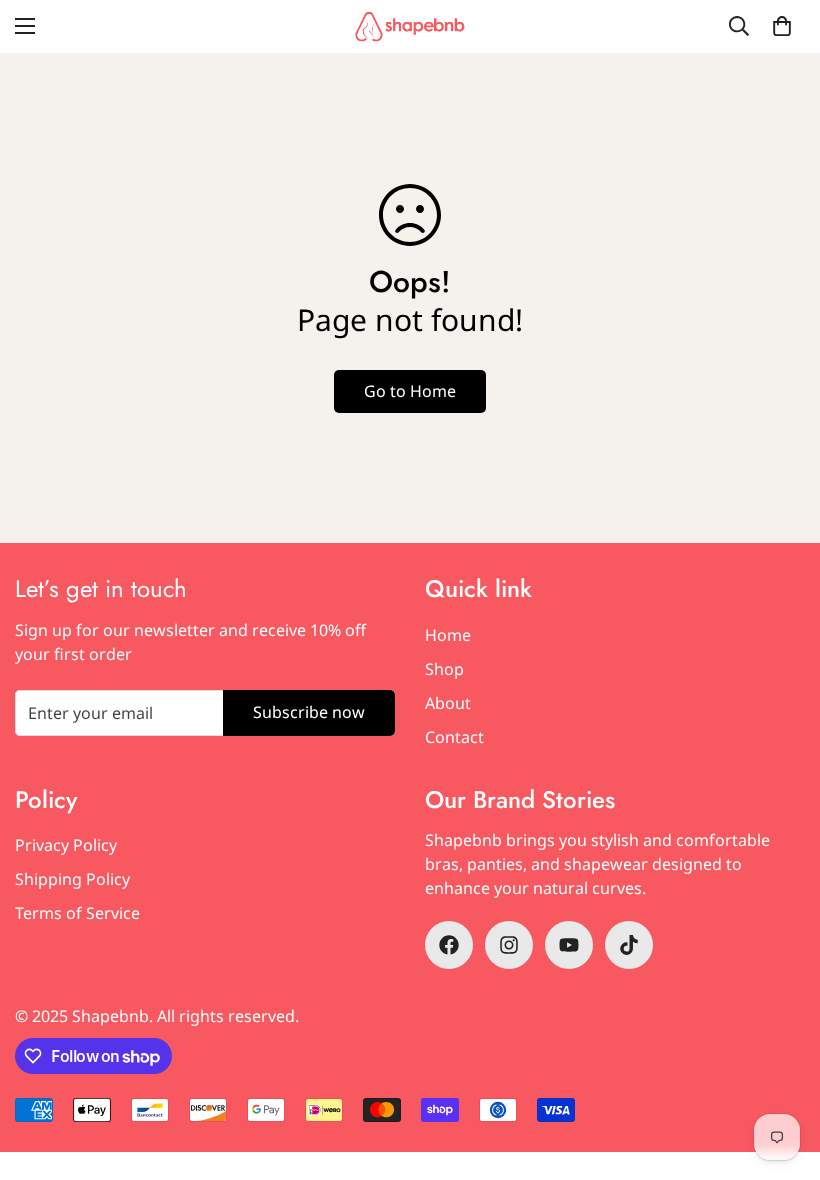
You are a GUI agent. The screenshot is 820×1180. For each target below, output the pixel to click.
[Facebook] (449, 945)
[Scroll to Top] (781, 1071)
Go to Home (410, 391)
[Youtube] (569, 945)
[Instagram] (509, 945)
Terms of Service (77, 913)
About (448, 703)
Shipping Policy (72, 879)
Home (448, 635)
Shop (444, 669)
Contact (454, 737)
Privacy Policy (66, 845)
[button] (782, 26)
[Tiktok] (629, 945)
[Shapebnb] (410, 26)
